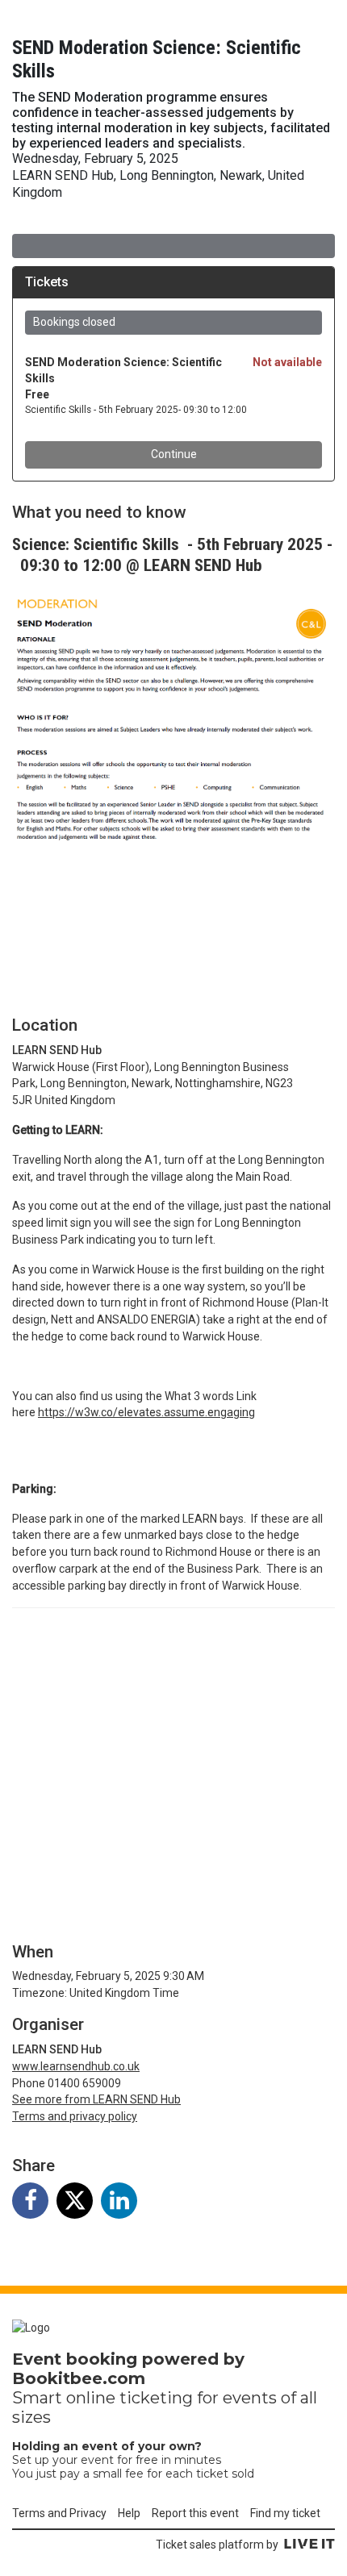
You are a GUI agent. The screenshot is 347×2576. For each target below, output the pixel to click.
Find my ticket (285, 2513)
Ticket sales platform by (217, 2545)
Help (129, 2513)
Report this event (195, 2513)
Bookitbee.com (79, 2378)
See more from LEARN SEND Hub (96, 2099)
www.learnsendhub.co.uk (76, 2066)
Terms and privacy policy (75, 2116)
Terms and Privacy (59, 2513)
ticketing (156, 2398)
